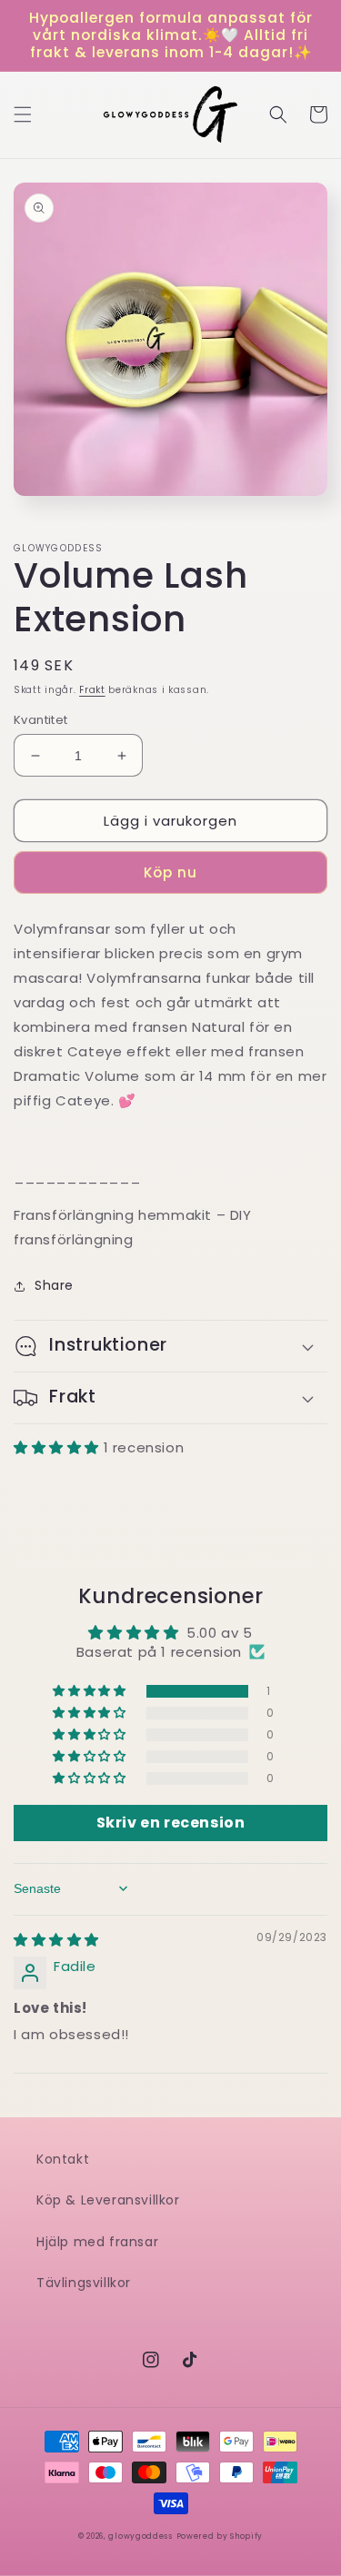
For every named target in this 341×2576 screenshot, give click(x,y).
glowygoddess (140, 2536)
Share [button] (54, 1285)
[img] (56, 1940)
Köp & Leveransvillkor (108, 2200)
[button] (23, 114)
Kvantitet (41, 720)
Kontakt (63, 2159)
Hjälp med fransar (97, 2242)
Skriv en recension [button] (171, 1823)
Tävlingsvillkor (84, 2283)
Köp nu (170, 872)
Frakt (92, 690)
